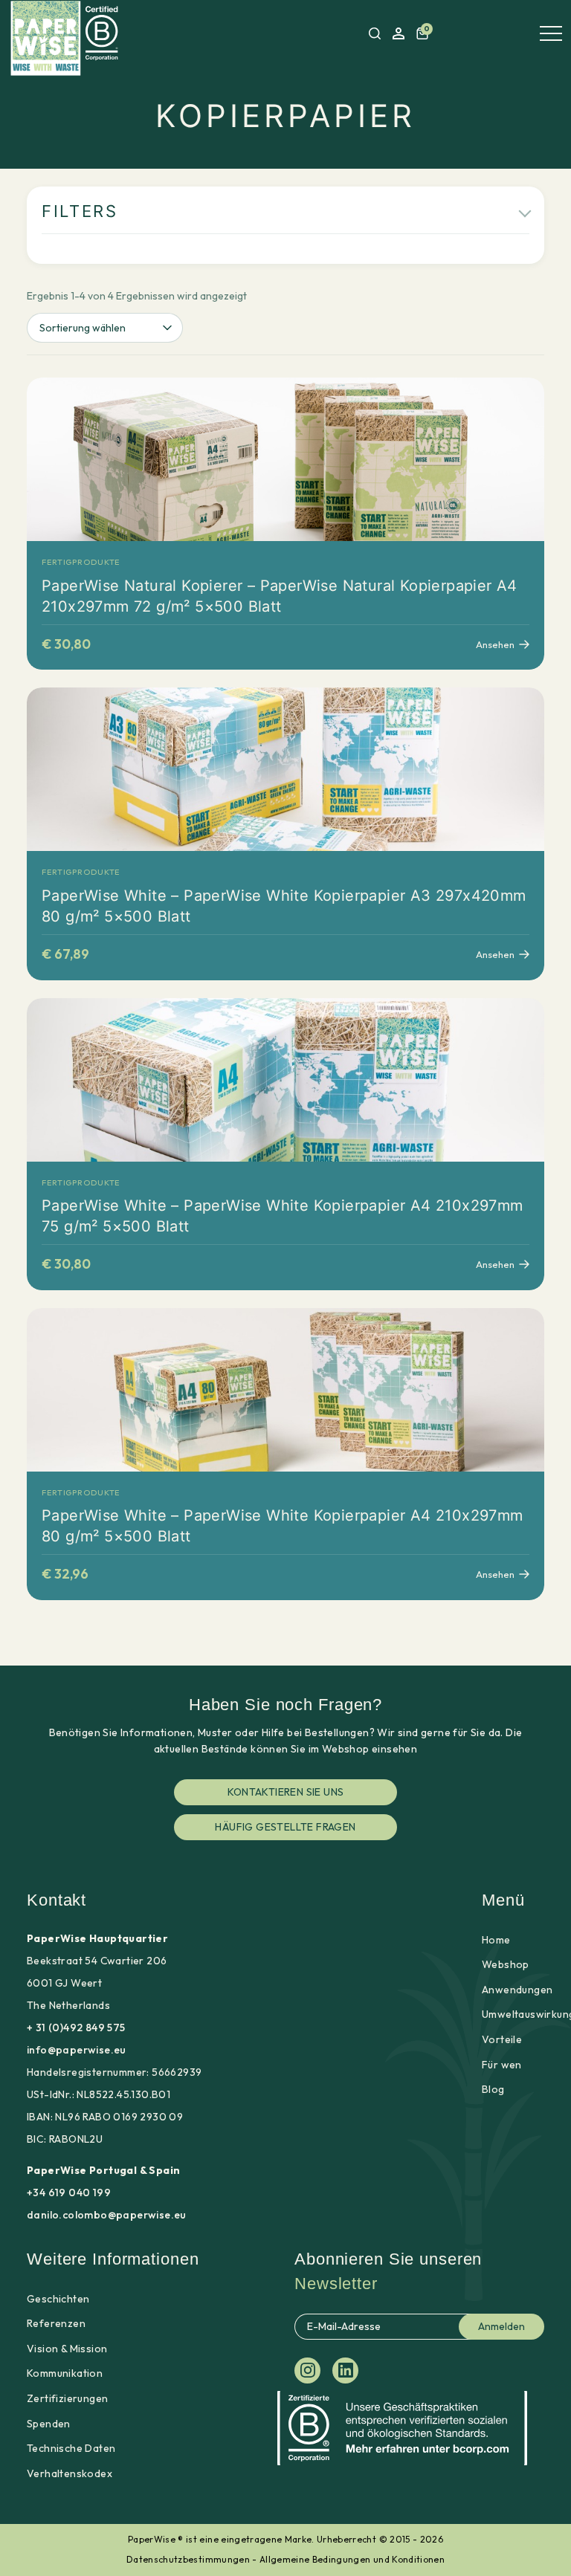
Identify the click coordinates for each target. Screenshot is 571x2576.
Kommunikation (65, 2373)
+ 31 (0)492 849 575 (76, 2028)
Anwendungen (517, 1990)
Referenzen (56, 2323)
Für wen (502, 2065)
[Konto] (399, 33)
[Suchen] (375, 33)
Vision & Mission (67, 2349)
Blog (493, 2089)
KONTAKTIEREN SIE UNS (286, 1792)
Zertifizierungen (67, 2398)
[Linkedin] (345, 2370)
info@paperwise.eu (77, 2050)
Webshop (506, 1964)
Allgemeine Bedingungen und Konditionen (352, 2559)
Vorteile (502, 2039)
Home (496, 1940)
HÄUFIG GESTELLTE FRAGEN (285, 1827)
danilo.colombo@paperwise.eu (107, 2215)
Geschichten (58, 2299)
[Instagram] (307, 2370)
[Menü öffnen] (551, 33)
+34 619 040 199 (69, 2192)
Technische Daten (71, 2448)
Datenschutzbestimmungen (188, 2559)
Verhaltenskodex (70, 2473)
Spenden (49, 2424)
